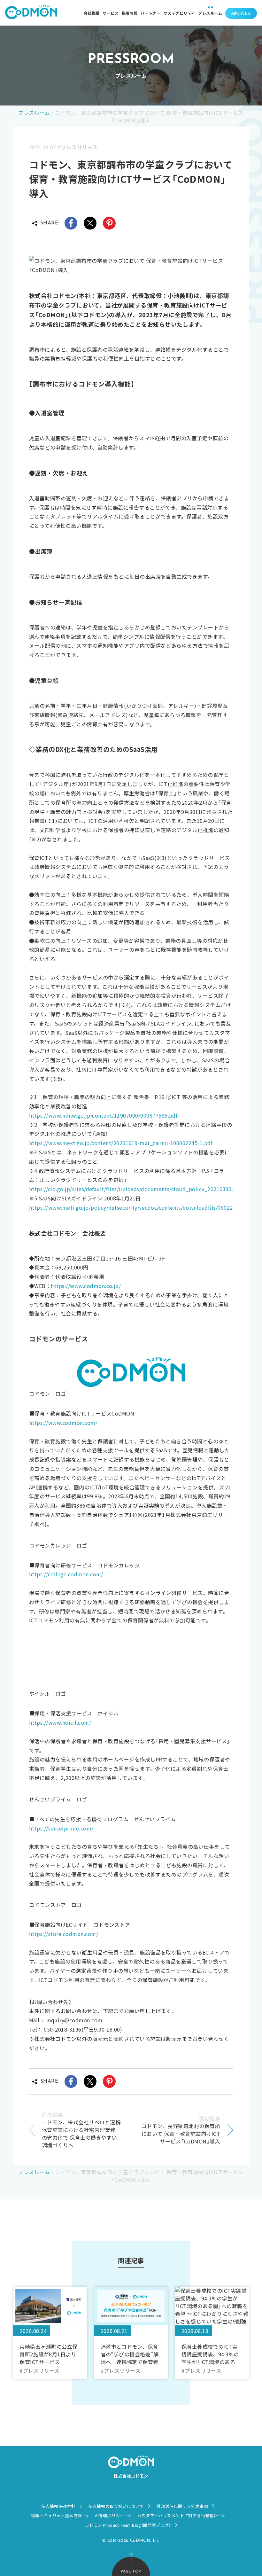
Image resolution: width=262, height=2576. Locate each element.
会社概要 (92, 13)
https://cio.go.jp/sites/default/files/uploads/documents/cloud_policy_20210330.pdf (135, 1189)
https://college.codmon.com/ (66, 1574)
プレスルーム (210, 13)
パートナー (150, 13)
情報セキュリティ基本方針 (57, 2515)
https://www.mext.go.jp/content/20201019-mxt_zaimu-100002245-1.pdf (121, 1143)
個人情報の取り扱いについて (116, 2506)
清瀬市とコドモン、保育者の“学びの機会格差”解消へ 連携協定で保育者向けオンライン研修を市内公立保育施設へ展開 (130, 2354)
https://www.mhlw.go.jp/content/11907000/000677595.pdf (103, 1115)
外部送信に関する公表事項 (182, 2506)
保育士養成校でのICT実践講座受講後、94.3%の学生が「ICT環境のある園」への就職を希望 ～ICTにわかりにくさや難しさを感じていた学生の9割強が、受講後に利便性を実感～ (212, 2354)
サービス (111, 13)
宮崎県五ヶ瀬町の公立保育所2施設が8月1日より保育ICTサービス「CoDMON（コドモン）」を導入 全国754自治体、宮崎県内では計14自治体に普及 (50, 2354)
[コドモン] (31, 13)
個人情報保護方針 (58, 2506)
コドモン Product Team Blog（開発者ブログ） (128, 2525)
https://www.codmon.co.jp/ (86, 1286)
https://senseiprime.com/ (61, 1828)
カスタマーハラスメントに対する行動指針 (178, 2515)
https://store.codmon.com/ (64, 1934)
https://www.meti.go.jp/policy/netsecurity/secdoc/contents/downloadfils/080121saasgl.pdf (145, 1207)
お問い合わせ (241, 13)
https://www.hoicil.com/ (60, 1722)
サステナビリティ (179, 13)
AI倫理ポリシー (110, 2515)
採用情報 (130, 13)
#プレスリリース (78, 147)
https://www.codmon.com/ (63, 1423)
